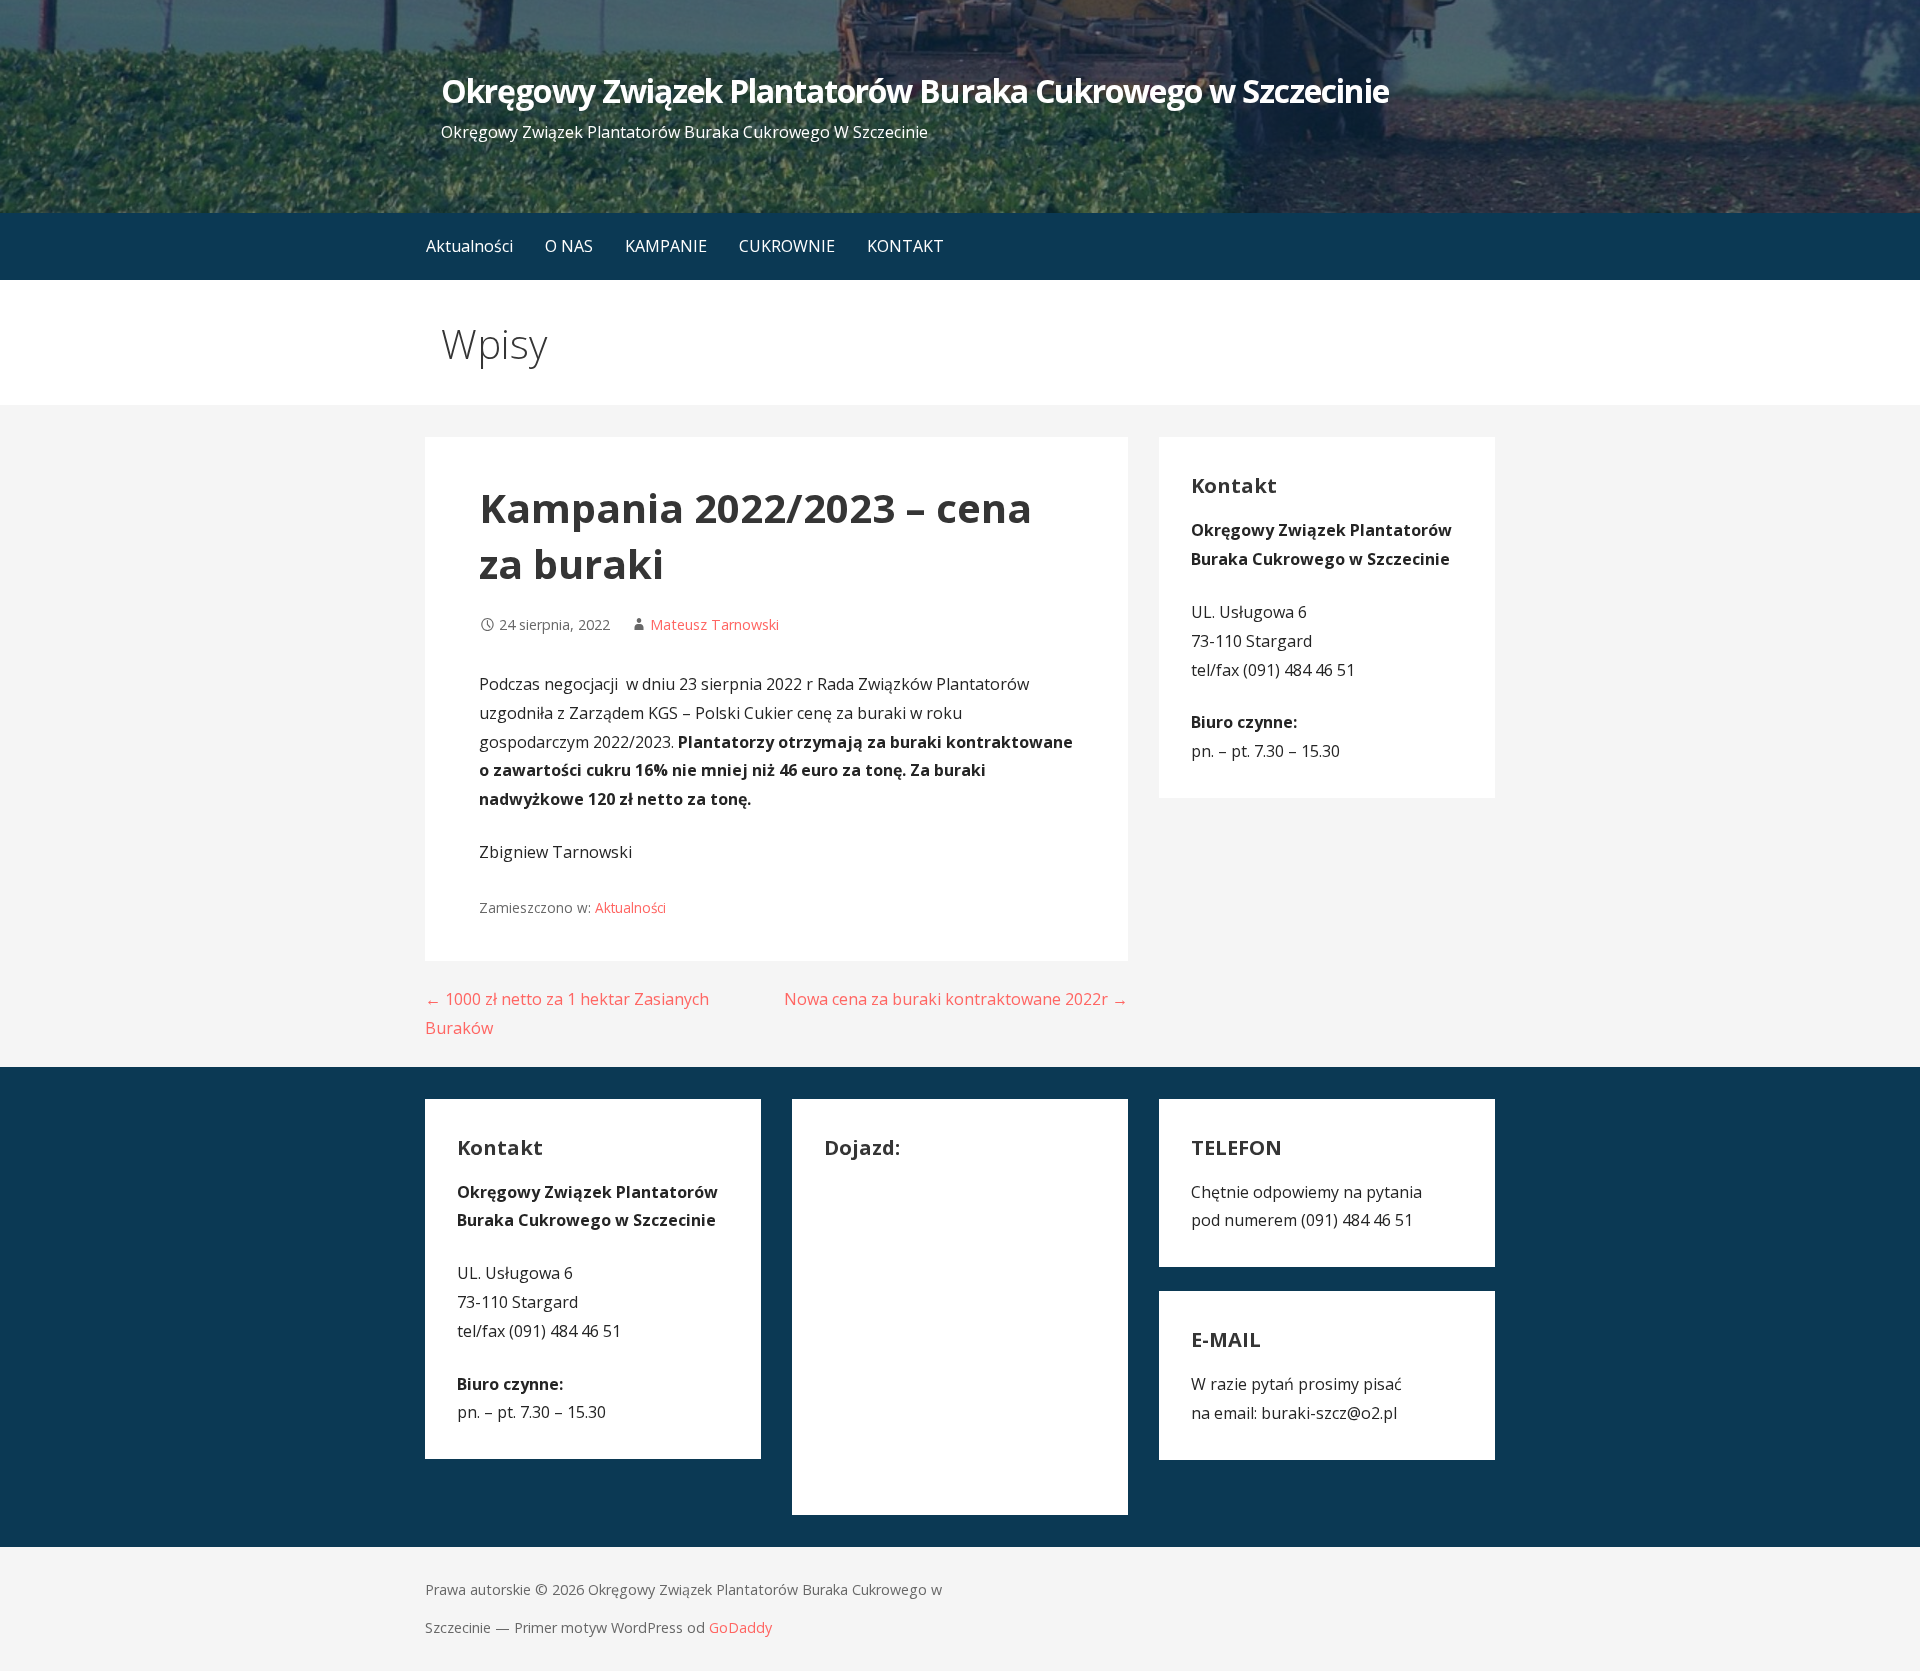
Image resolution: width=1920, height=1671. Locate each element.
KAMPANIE (666, 246)
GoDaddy (740, 1627)
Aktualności (469, 246)
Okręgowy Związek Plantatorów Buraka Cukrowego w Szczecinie (914, 90)
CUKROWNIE (787, 246)
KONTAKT (905, 246)
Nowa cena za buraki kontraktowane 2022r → (956, 999)
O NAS (569, 246)
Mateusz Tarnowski (714, 624)
